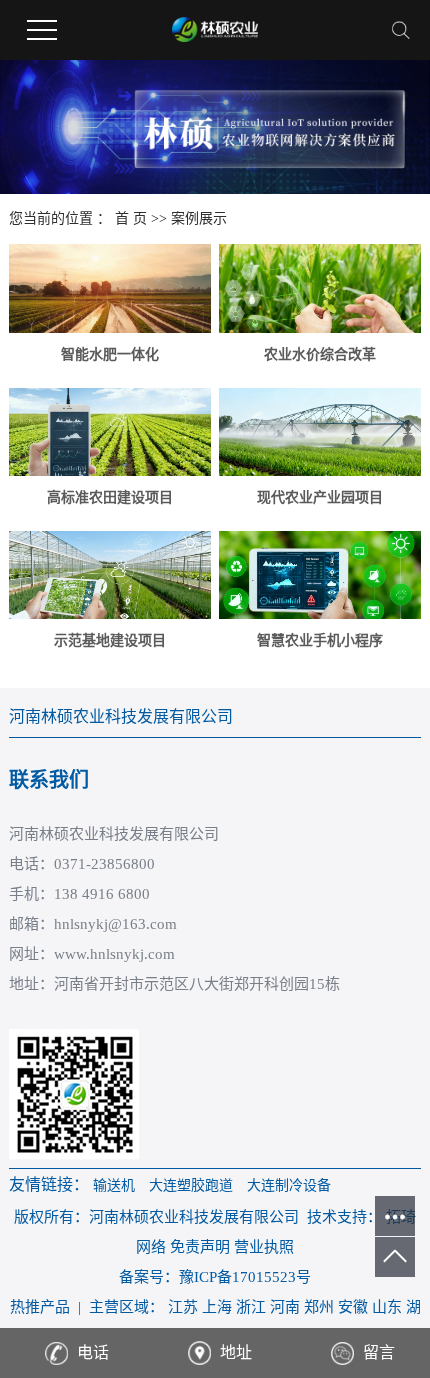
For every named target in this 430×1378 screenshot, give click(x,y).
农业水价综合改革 (320, 354)
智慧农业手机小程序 (320, 640)
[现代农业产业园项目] (320, 432)
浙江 (251, 1307)
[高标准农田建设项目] (110, 432)
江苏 (183, 1307)
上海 (217, 1307)
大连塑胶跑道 (191, 1185)
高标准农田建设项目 (110, 497)
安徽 (353, 1307)
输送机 (114, 1185)
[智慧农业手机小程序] (320, 575)
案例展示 (199, 218)
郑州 (319, 1307)
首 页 (131, 218)
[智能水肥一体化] (110, 288)
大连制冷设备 (289, 1185)
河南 (285, 1307)
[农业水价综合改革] (320, 288)
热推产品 (40, 1307)
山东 (387, 1307)
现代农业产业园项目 (320, 497)
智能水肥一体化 (110, 354)
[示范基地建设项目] (110, 575)
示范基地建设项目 (110, 640)
